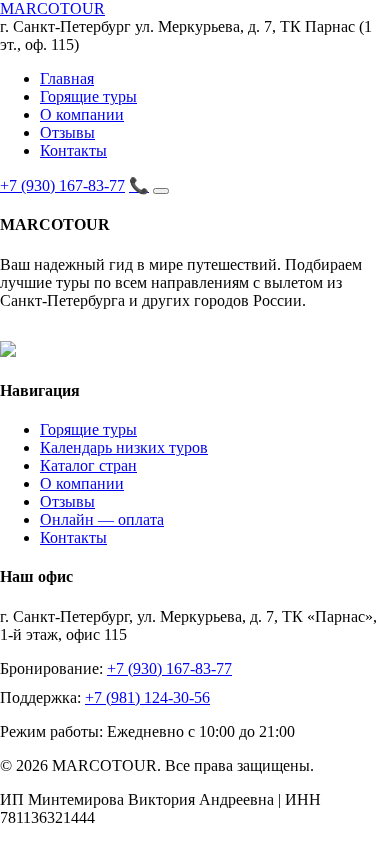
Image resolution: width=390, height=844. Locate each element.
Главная (67, 78)
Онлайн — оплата (102, 519)
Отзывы (67, 132)
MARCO (52, 8)
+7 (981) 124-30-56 (147, 697)
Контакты (73, 150)
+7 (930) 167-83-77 (62, 185)
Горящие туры (88, 96)
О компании (82, 114)
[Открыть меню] (161, 191)
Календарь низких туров (124, 447)
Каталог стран (88, 465)
